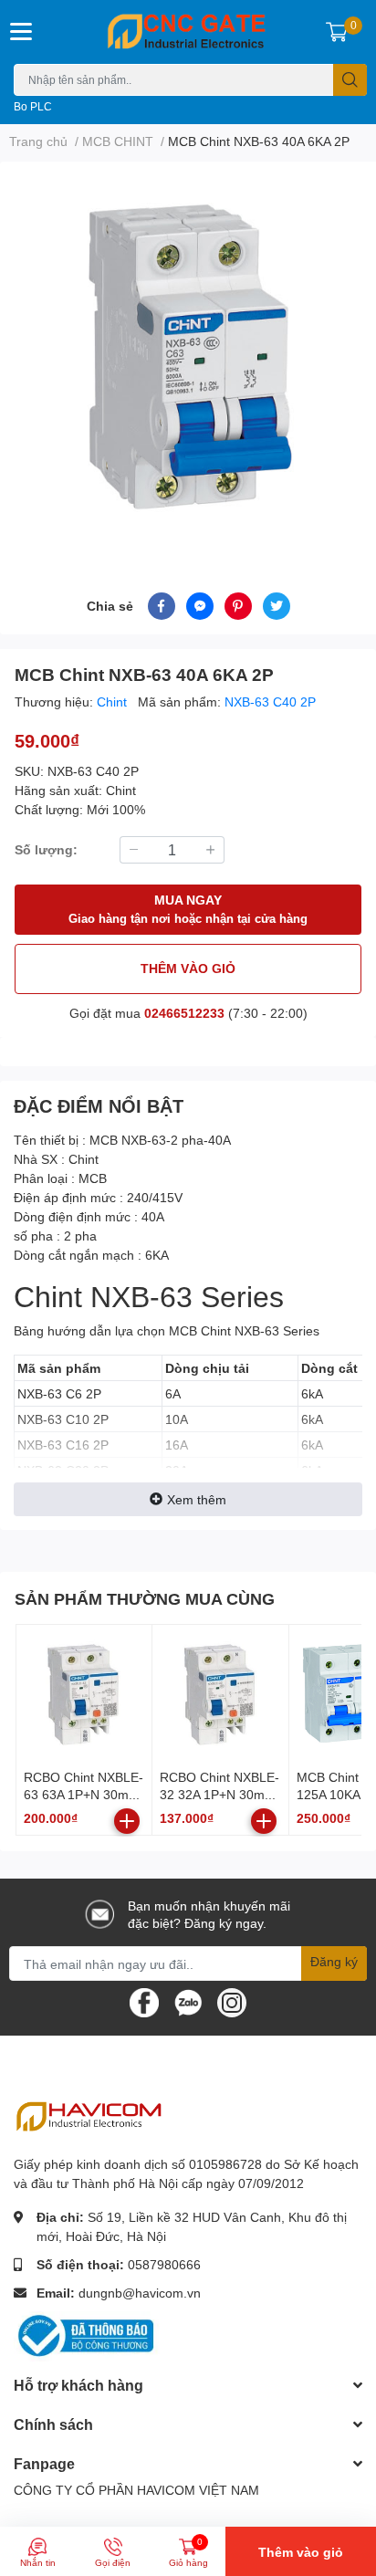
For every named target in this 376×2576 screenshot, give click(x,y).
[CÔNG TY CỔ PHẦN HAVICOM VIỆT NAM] (188, 32)
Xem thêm (197, 1499)
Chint (114, 702)
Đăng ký (334, 1961)
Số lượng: (46, 849)
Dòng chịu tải (207, 1368)
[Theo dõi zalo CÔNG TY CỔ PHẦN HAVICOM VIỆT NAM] (188, 2001)
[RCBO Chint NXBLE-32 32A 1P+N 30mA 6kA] (220, 1692)
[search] (350, 80)
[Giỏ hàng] (337, 32)
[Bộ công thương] (87, 2335)
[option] (188, 355)
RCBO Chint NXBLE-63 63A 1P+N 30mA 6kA (84, 1795)
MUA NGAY (188, 909)
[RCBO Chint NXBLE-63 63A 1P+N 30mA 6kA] (84, 1692)
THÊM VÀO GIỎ (188, 968)
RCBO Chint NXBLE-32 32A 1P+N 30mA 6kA (219, 1795)
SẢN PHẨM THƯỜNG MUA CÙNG (145, 1598)
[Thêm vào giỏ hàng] (127, 1821)
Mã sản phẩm (59, 1368)
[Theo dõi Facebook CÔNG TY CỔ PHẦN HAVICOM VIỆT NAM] (144, 2001)
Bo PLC (33, 106)
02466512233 (184, 1013)
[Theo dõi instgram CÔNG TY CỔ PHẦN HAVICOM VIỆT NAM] (232, 2001)
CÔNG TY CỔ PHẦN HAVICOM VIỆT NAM (136, 2490)
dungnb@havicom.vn (140, 2293)
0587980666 (164, 2264)
